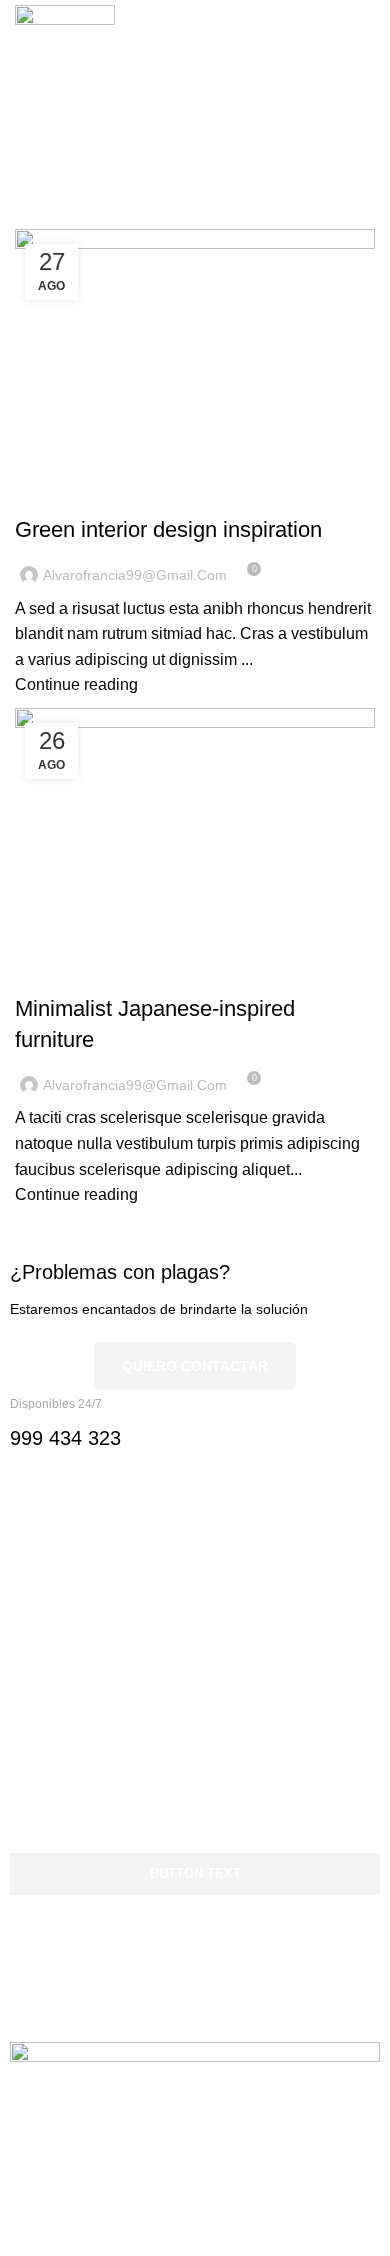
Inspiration (63, 494)
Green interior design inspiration (168, 529)
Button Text (195, 1873)
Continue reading (76, 684)
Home (31, 217)
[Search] (336, 55)
